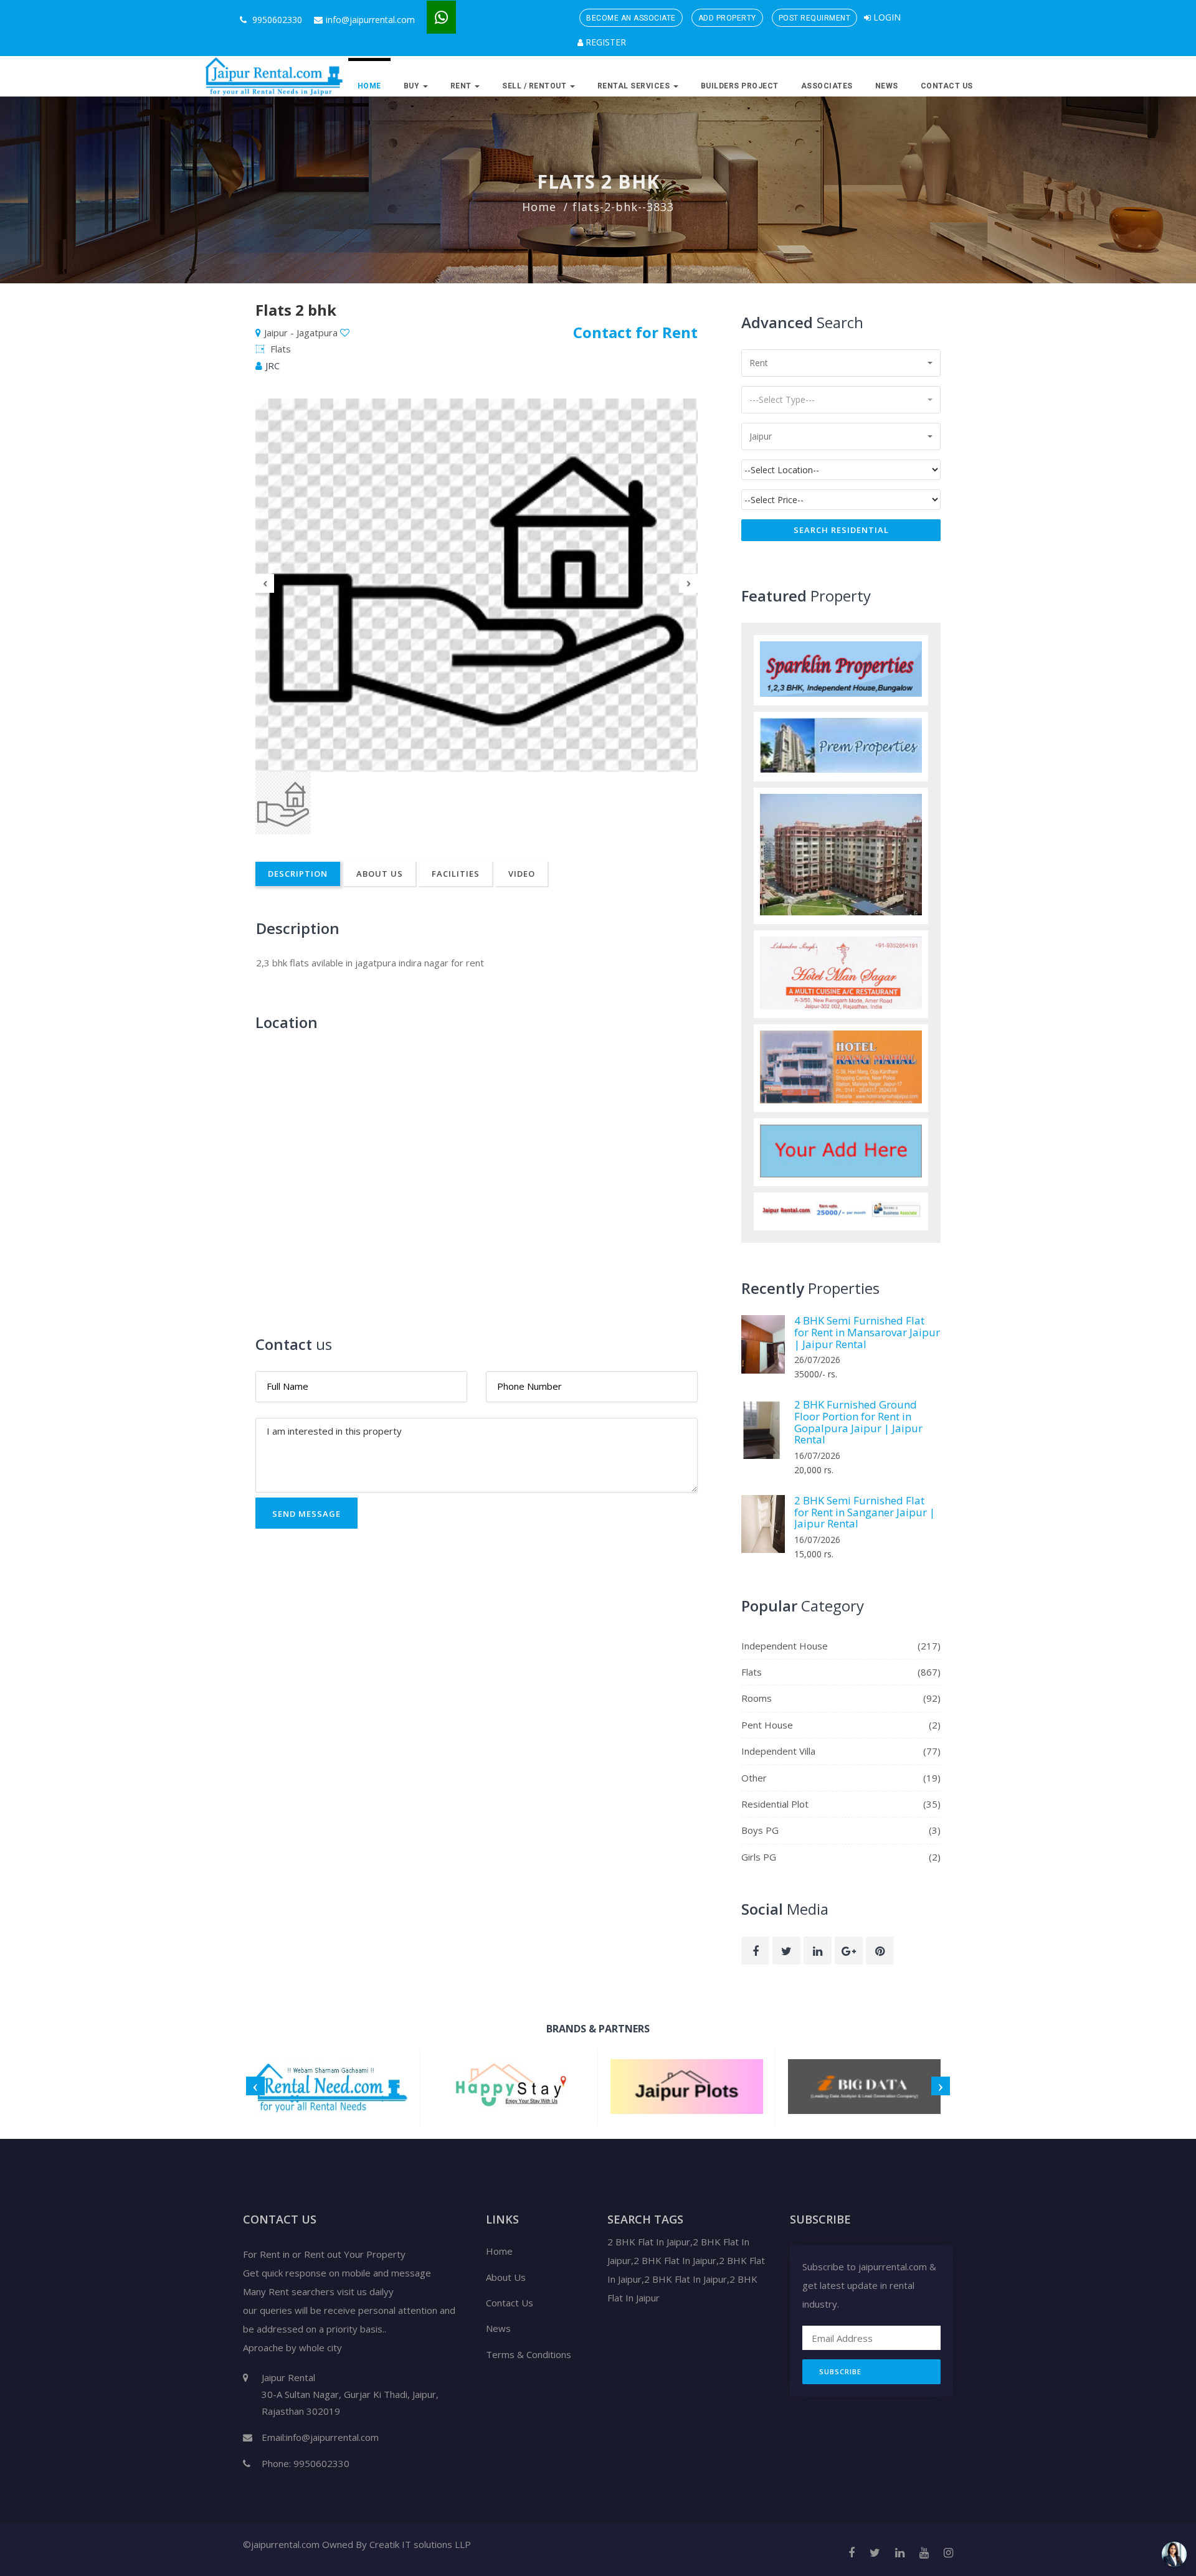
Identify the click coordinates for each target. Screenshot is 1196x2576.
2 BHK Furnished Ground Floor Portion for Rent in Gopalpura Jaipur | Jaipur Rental (858, 1422)
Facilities (456, 874)
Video (522, 874)
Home (369, 86)
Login (886, 17)
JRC (273, 366)
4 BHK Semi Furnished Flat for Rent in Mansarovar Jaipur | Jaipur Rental (867, 1332)
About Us (380, 874)
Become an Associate (631, 18)
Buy (413, 86)
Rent (462, 86)
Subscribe (840, 2371)
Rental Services (635, 86)
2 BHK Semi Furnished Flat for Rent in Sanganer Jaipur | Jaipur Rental (865, 1512)
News (887, 86)
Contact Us (947, 86)
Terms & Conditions (529, 2354)
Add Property (727, 18)
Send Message (306, 1514)
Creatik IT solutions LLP (420, 2544)
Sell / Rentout (535, 86)
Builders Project (740, 86)
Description (298, 874)
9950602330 (276, 20)
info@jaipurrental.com (370, 20)
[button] (841, 363)
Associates (827, 86)
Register (605, 42)
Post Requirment (815, 18)
